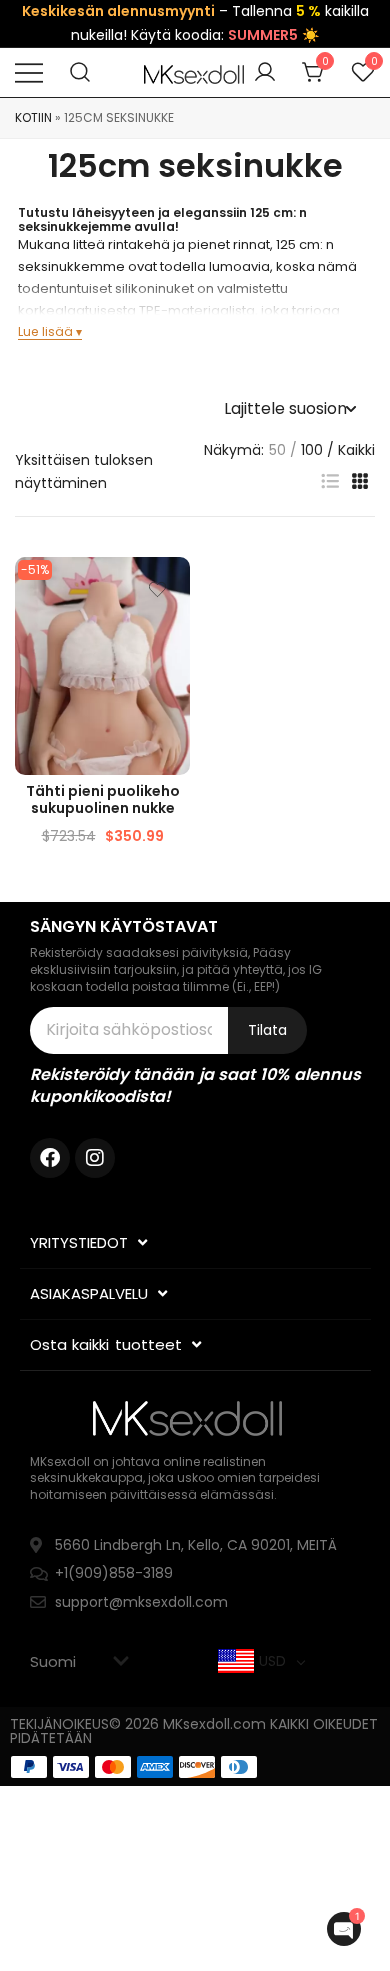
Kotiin (33, 117)
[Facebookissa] (50, 1158)
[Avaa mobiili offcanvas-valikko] (29, 73)
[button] (330, 481)
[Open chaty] (344, 1929)
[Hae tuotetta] (80, 72)
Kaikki (356, 450)
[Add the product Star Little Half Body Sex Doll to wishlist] (157, 589)
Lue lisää (45, 331)
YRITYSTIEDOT (79, 1242)
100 (312, 450)
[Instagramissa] (95, 1158)
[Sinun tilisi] (265, 73)
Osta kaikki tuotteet (106, 1344)
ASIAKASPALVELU (89, 1293)
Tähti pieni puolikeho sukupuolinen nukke (103, 799)
